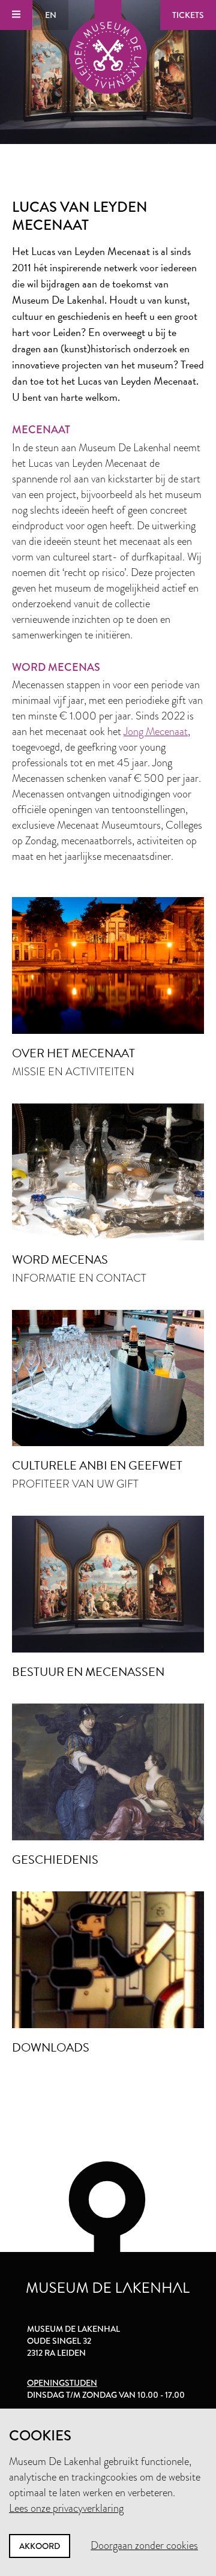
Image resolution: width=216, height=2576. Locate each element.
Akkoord (40, 2546)
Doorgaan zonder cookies (144, 2545)
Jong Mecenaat (156, 731)
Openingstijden (62, 2383)
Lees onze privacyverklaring (66, 2508)
